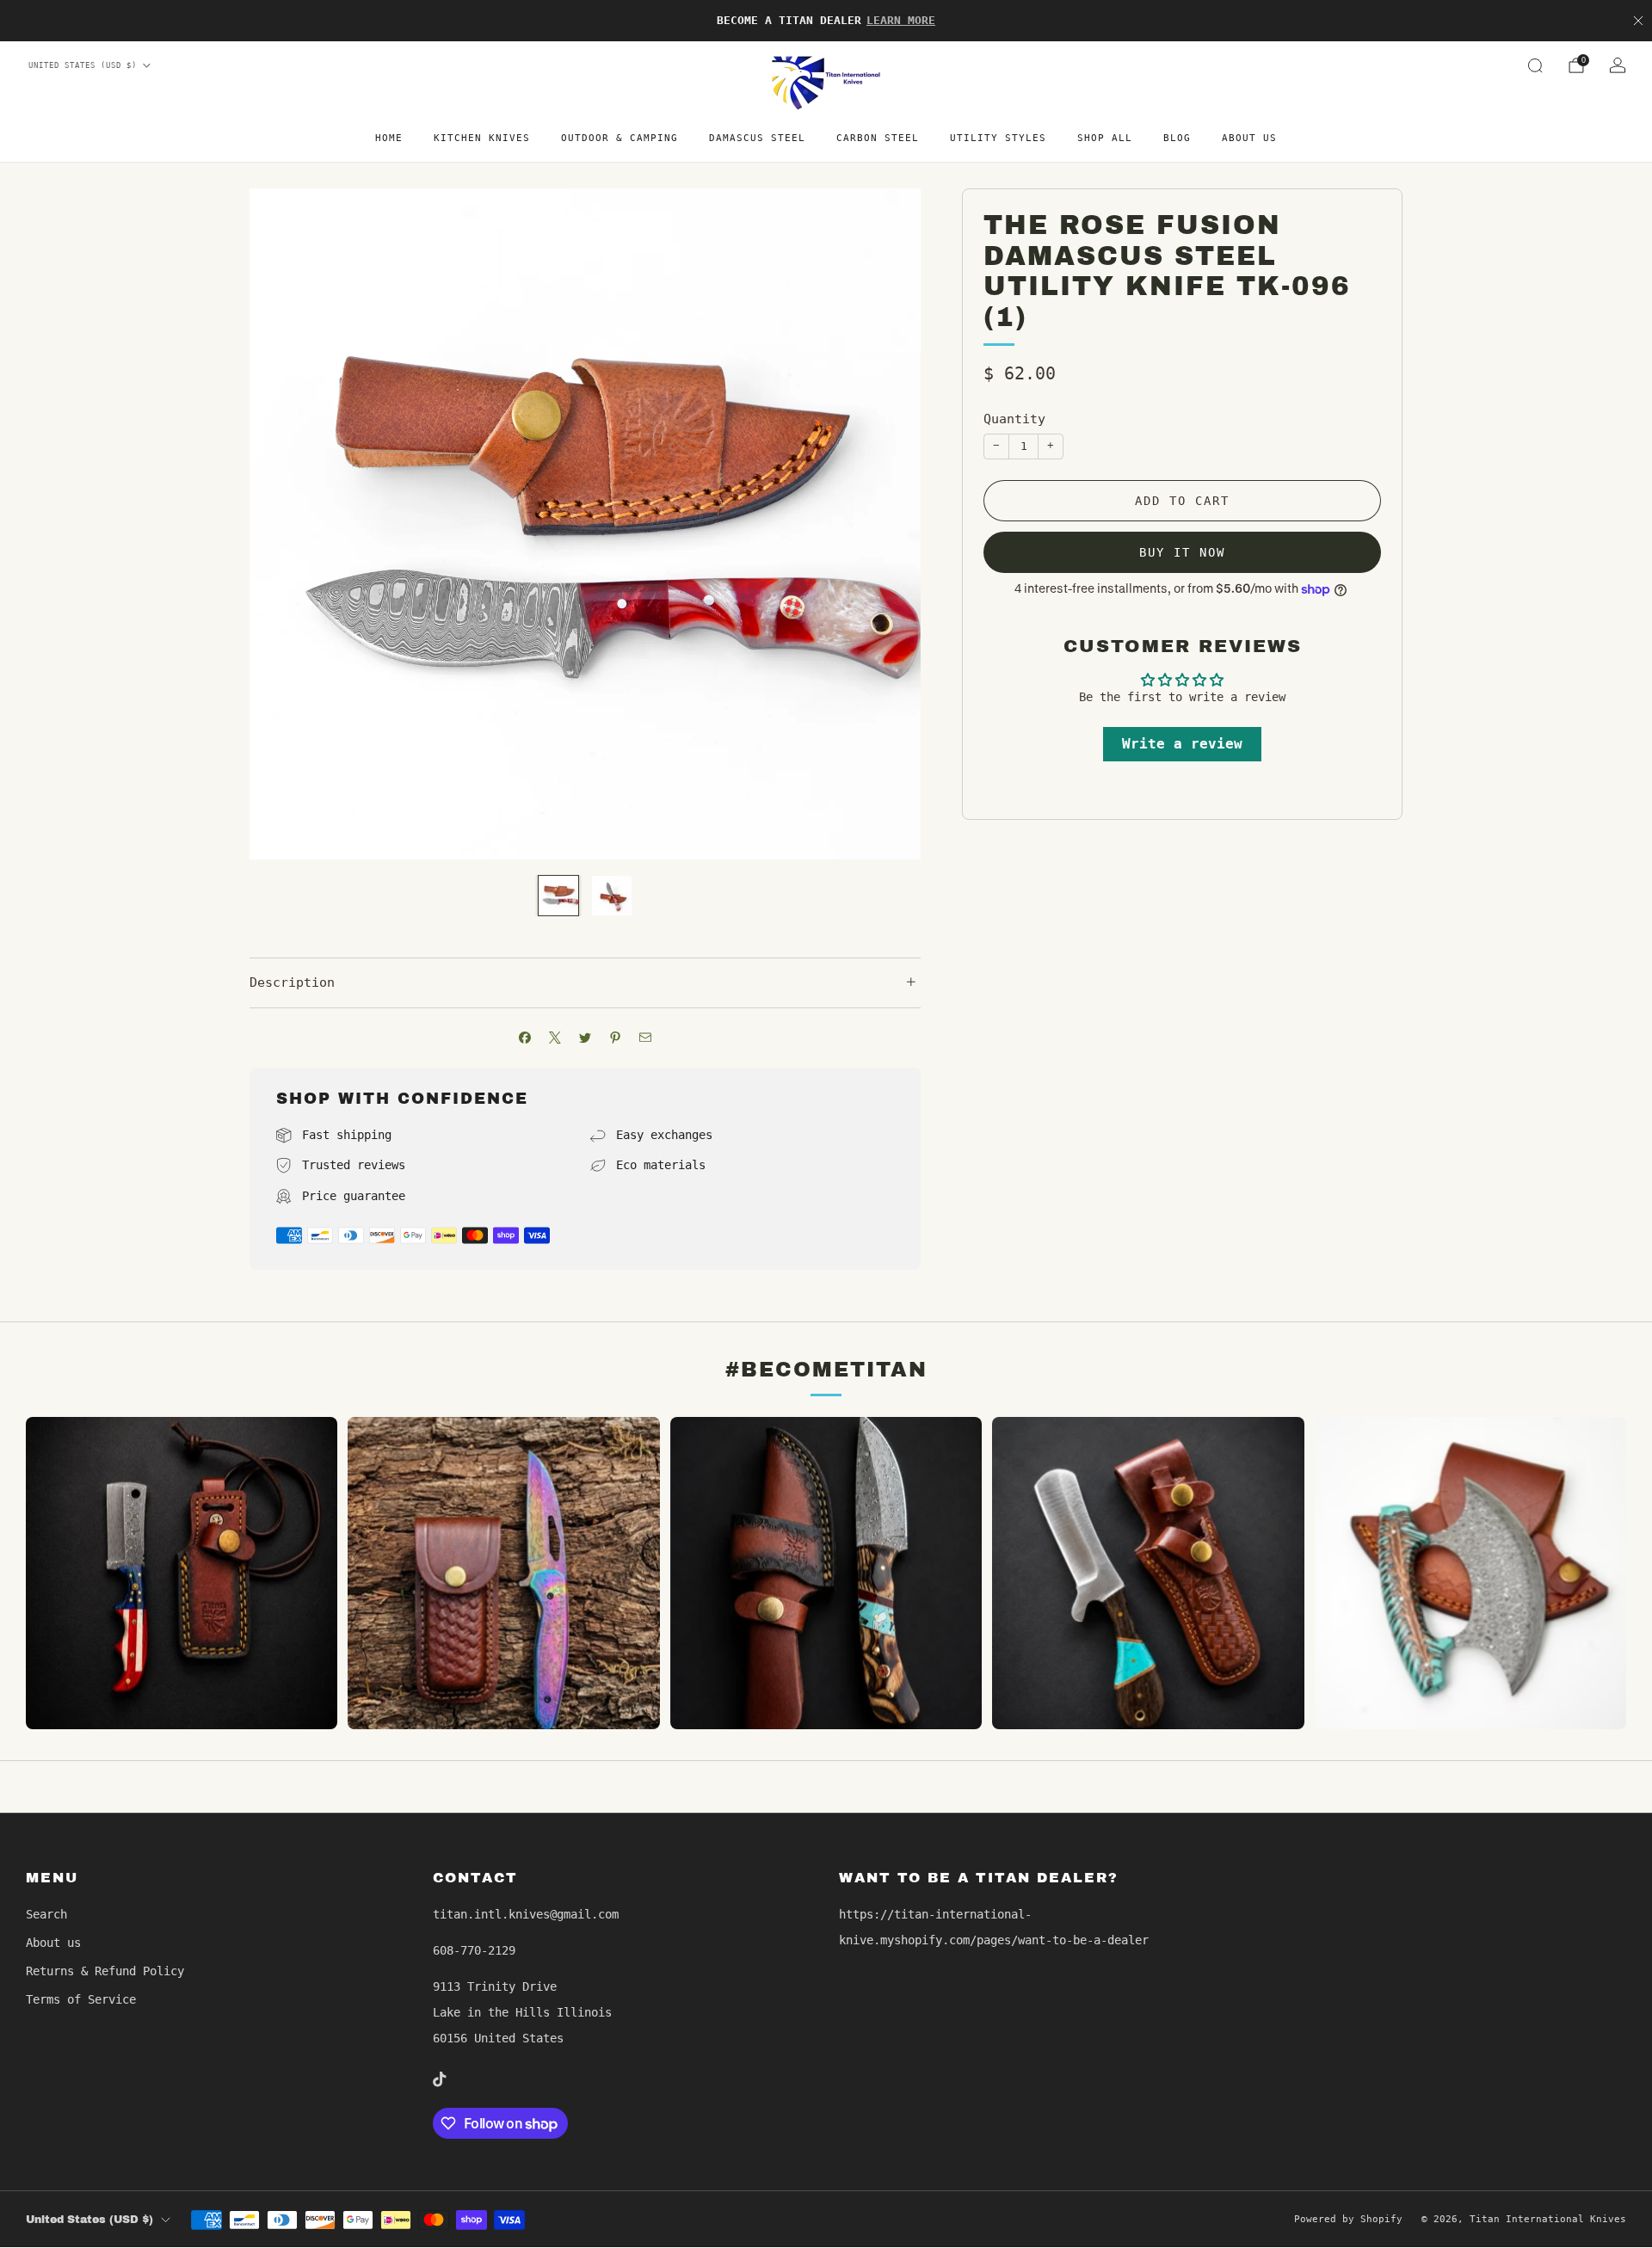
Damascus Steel (757, 138)
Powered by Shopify (1348, 2219)
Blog (1177, 138)
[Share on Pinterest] (616, 1038)
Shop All (1105, 138)
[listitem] (826, 21)
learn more (901, 20)
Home (389, 138)
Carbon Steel (878, 138)
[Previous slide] (283, 524)
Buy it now (1182, 552)
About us (1249, 138)
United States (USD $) (83, 65)
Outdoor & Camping (619, 138)
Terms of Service (81, 1999)
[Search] (1535, 65)
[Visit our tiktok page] (440, 2079)
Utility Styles (998, 138)
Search (46, 1914)
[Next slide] (887, 524)
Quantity (1014, 419)
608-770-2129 (474, 1950)
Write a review (1182, 744)
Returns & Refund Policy (105, 1971)
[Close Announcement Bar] (1638, 21)
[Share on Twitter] (586, 1038)
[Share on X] (555, 1038)
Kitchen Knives (482, 138)
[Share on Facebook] (525, 1038)
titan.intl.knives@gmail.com (526, 1914)
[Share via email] (646, 1038)
